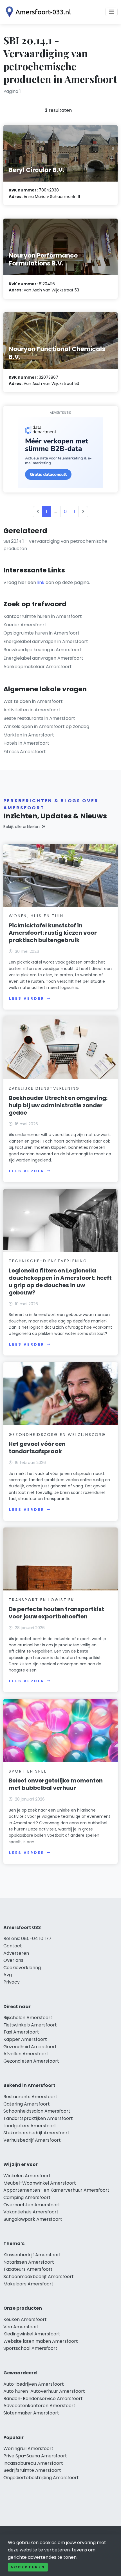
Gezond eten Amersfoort (31, 2061)
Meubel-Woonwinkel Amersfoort (40, 2183)
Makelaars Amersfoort (28, 2284)
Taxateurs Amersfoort (28, 2269)
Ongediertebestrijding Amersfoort (41, 2478)
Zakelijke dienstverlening (44, 1088)
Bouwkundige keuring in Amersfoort (42, 650)
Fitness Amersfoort (25, 752)
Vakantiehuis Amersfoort (31, 2212)
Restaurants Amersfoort (30, 2097)
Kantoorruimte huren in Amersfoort (43, 616)
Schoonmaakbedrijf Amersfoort (39, 2277)
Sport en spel (28, 1771)
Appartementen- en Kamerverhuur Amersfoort (56, 2190)
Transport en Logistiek (42, 1600)
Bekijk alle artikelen (22, 827)
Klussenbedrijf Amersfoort (32, 2255)
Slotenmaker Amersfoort (31, 2413)
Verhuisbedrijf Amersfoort (32, 2140)
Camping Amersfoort (27, 2197)
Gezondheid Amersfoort (30, 2047)
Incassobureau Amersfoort (33, 2463)
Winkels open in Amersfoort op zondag (46, 726)
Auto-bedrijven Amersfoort (34, 2384)
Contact (13, 1946)
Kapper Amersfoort (25, 2039)
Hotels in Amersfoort (26, 743)
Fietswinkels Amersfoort (30, 2025)
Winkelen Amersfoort (27, 2176)
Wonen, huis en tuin (36, 916)
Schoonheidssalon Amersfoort (37, 2111)
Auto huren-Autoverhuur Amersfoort (44, 2391)
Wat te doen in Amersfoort (33, 701)
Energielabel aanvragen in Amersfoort (46, 641)
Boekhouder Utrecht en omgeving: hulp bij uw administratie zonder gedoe (58, 1105)
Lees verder (27, 998)
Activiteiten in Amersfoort (32, 710)
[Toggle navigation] (111, 12)
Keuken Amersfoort (25, 2319)
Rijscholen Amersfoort (28, 2018)
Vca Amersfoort (21, 2327)
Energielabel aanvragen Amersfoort (43, 658)
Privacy (12, 1982)
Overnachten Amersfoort (32, 2205)
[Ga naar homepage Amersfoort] (37, 12)
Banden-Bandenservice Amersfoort (43, 2399)
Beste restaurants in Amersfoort (39, 718)
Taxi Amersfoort (21, 2032)
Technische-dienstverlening (48, 1261)
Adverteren (16, 1953)
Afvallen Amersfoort (26, 2054)
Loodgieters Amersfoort (30, 2126)
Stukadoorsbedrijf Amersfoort (36, 2133)
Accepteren (28, 2567)
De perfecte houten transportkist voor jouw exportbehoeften (56, 1613)
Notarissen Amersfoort (29, 2262)
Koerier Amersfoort (25, 625)
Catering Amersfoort (27, 2104)
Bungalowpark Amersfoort (33, 2219)
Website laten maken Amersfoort (41, 2341)
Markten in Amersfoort (29, 735)
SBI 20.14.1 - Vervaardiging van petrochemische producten (55, 545)
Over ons (13, 1960)
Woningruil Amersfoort (28, 2448)
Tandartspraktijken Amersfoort (38, 2118)
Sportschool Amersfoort (30, 2348)
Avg (8, 1975)
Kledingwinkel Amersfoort (32, 2334)
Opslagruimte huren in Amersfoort (42, 633)
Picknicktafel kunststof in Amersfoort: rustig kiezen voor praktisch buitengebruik (53, 933)
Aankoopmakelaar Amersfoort (38, 667)
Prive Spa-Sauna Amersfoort (35, 2456)
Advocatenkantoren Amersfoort (39, 2406)
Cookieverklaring (22, 1968)
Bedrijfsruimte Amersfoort (32, 2470)
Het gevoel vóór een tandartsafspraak (37, 1448)
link (41, 582)
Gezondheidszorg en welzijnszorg (57, 1435)
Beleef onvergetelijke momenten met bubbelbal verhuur (56, 1784)
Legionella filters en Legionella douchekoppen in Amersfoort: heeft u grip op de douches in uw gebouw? (60, 1282)
